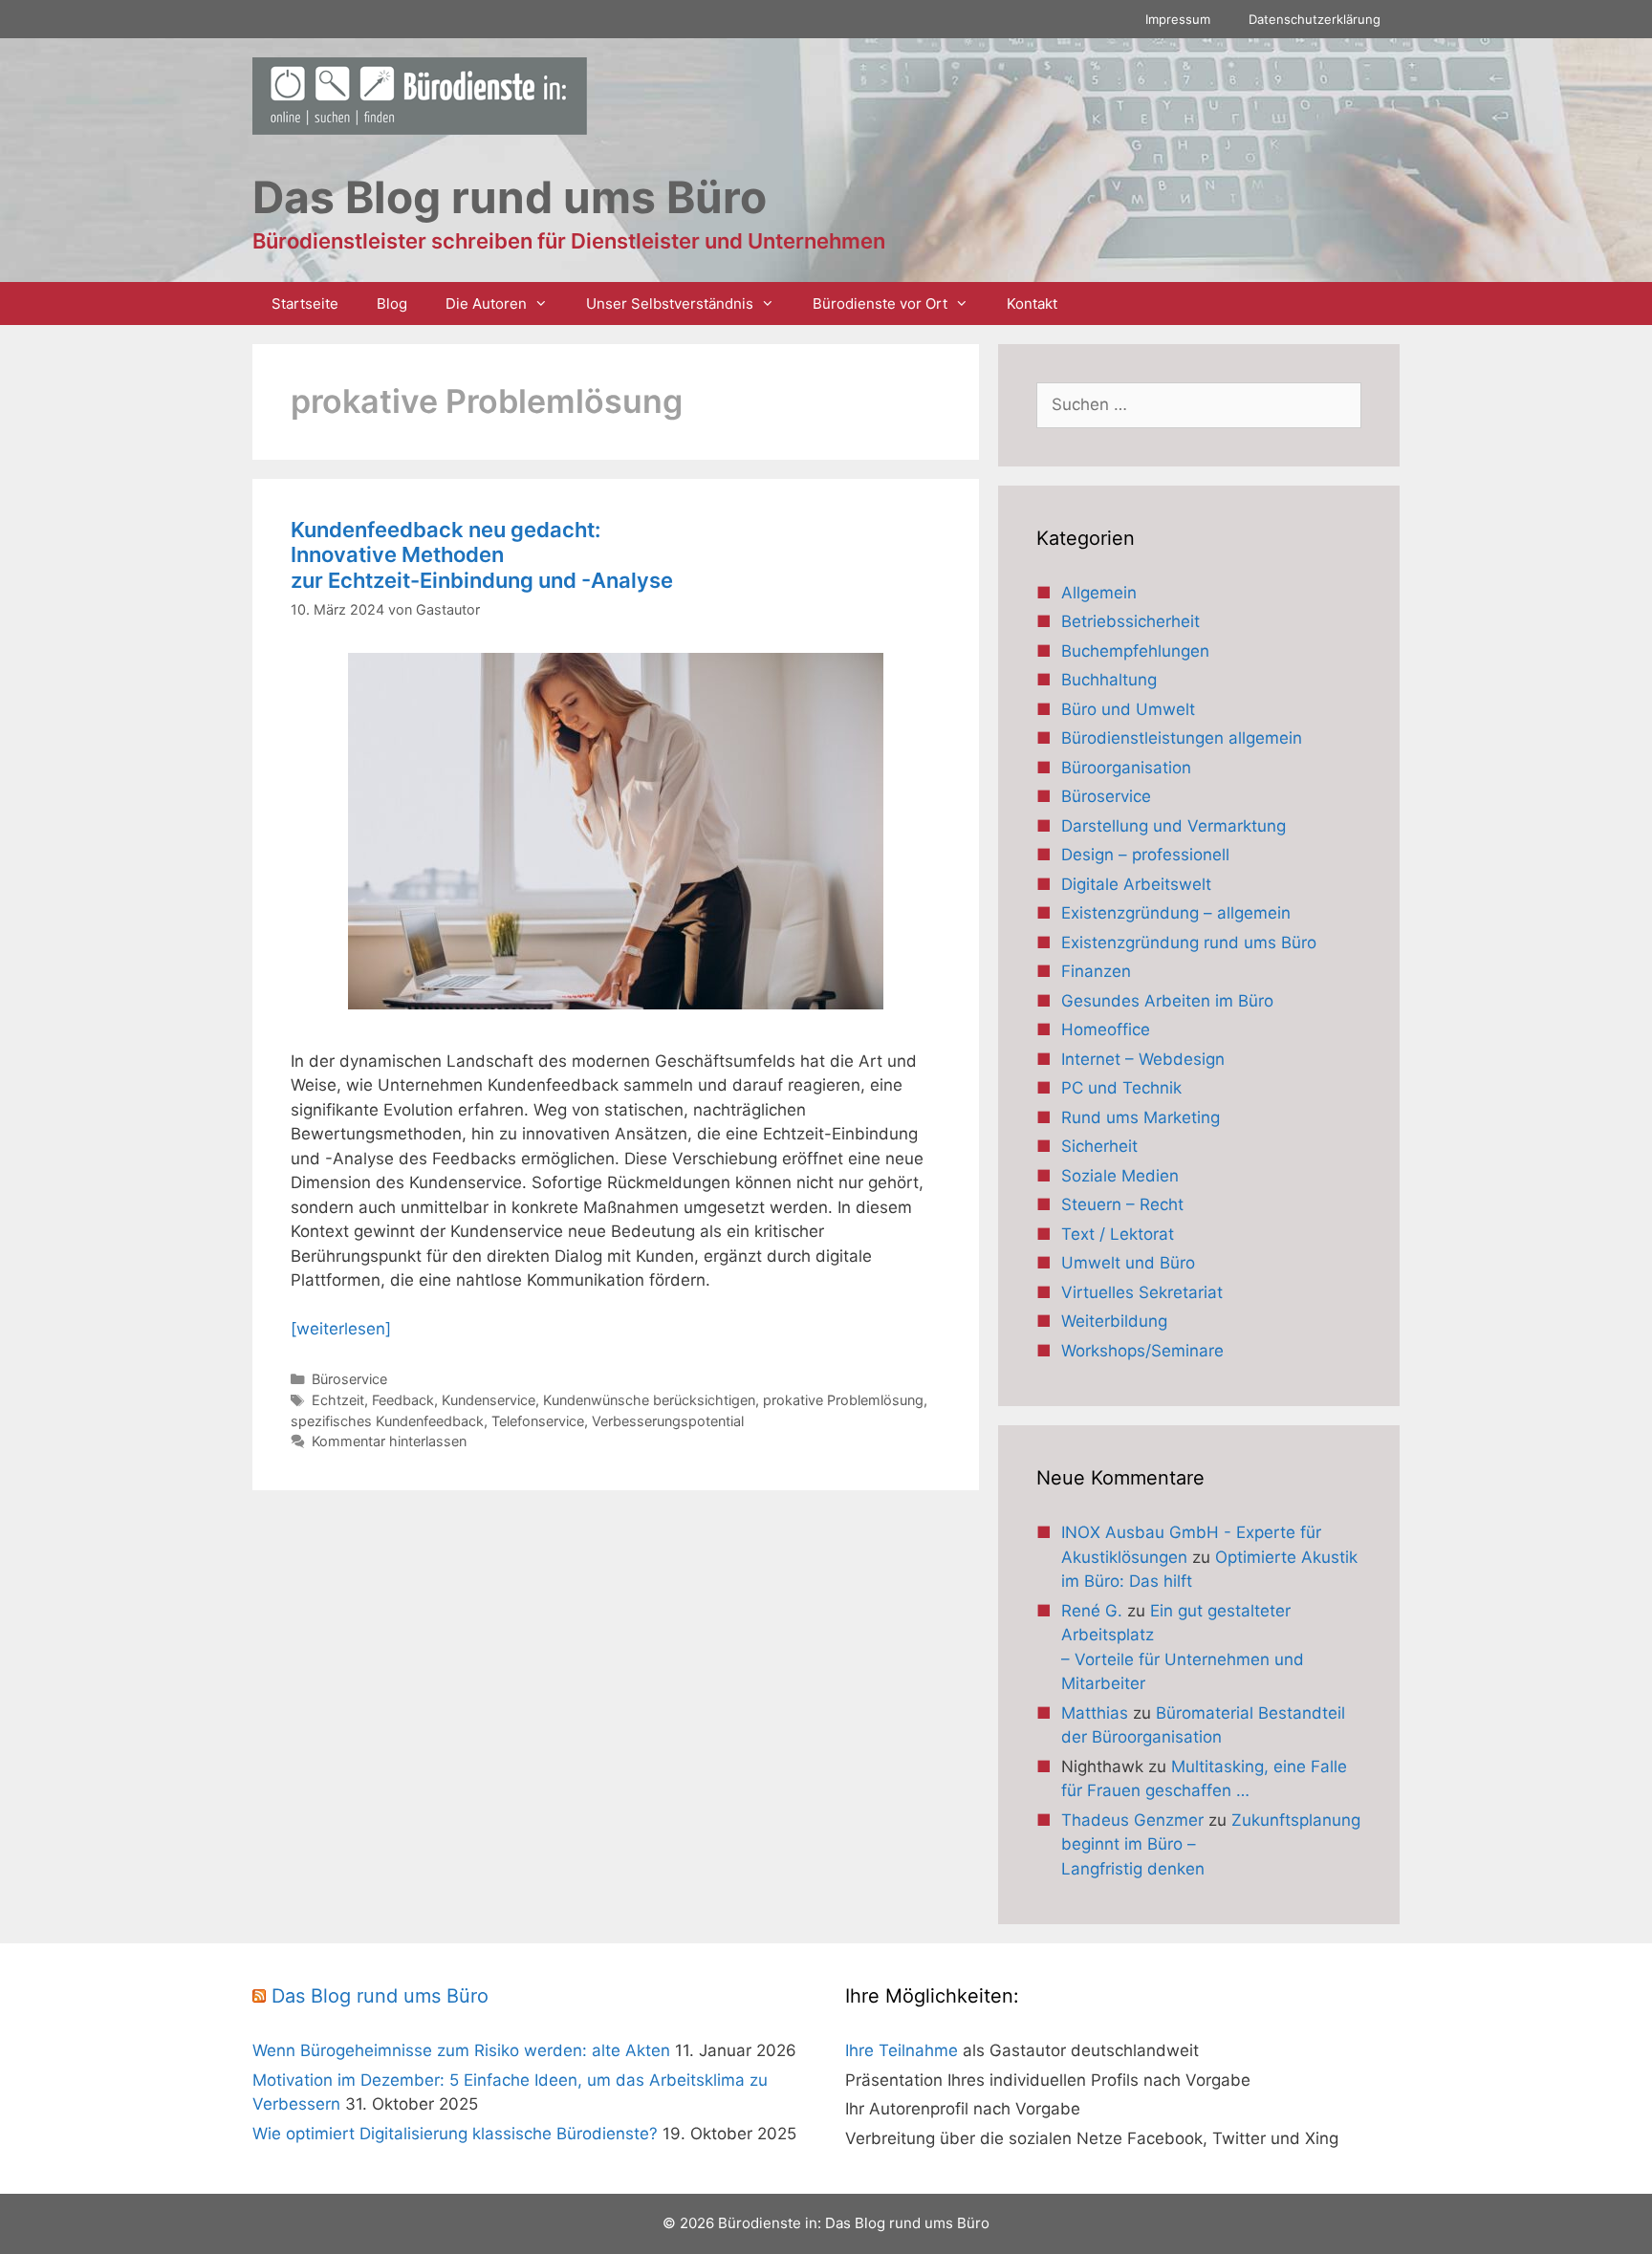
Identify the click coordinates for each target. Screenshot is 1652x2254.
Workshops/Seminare (1142, 1351)
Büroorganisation (1126, 768)
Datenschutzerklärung (1315, 19)
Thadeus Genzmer (1132, 1820)
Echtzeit (338, 1400)
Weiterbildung (1114, 1321)
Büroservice (349, 1379)
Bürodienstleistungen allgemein (1182, 738)
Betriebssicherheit (1130, 621)
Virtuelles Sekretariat (1142, 1292)
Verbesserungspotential (668, 1421)
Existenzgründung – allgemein (1176, 913)
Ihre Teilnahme (902, 2050)
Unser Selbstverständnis (670, 303)
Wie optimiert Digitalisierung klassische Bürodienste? (455, 2134)
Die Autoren (486, 303)
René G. (1092, 1611)
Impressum (1178, 19)
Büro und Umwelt (1128, 709)
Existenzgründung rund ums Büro (1189, 943)
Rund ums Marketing (1141, 1117)
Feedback (403, 1400)
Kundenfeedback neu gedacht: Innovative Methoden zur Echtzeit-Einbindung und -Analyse (482, 555)
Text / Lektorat (1118, 1234)
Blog (392, 303)
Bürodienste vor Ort (880, 303)
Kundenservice (489, 1400)
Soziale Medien (1120, 1176)
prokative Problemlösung (843, 1400)
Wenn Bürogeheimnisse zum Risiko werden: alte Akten (461, 2050)
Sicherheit (1099, 1146)
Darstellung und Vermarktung (1174, 826)
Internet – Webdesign (1143, 1059)
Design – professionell (1145, 855)
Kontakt (1032, 303)
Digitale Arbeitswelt (1136, 884)
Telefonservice (538, 1421)
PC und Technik (1121, 1088)
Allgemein (1099, 593)
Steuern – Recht (1122, 1204)
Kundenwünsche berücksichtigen (649, 1400)
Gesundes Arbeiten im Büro (1167, 1001)
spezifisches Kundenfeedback (387, 1421)
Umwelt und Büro (1128, 1263)
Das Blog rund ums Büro (380, 1996)
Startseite (305, 303)
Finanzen (1096, 971)
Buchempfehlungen (1135, 651)
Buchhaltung (1109, 680)
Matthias (1095, 1713)
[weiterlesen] (341, 1329)
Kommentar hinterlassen (389, 1441)
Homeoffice (1106, 1029)
